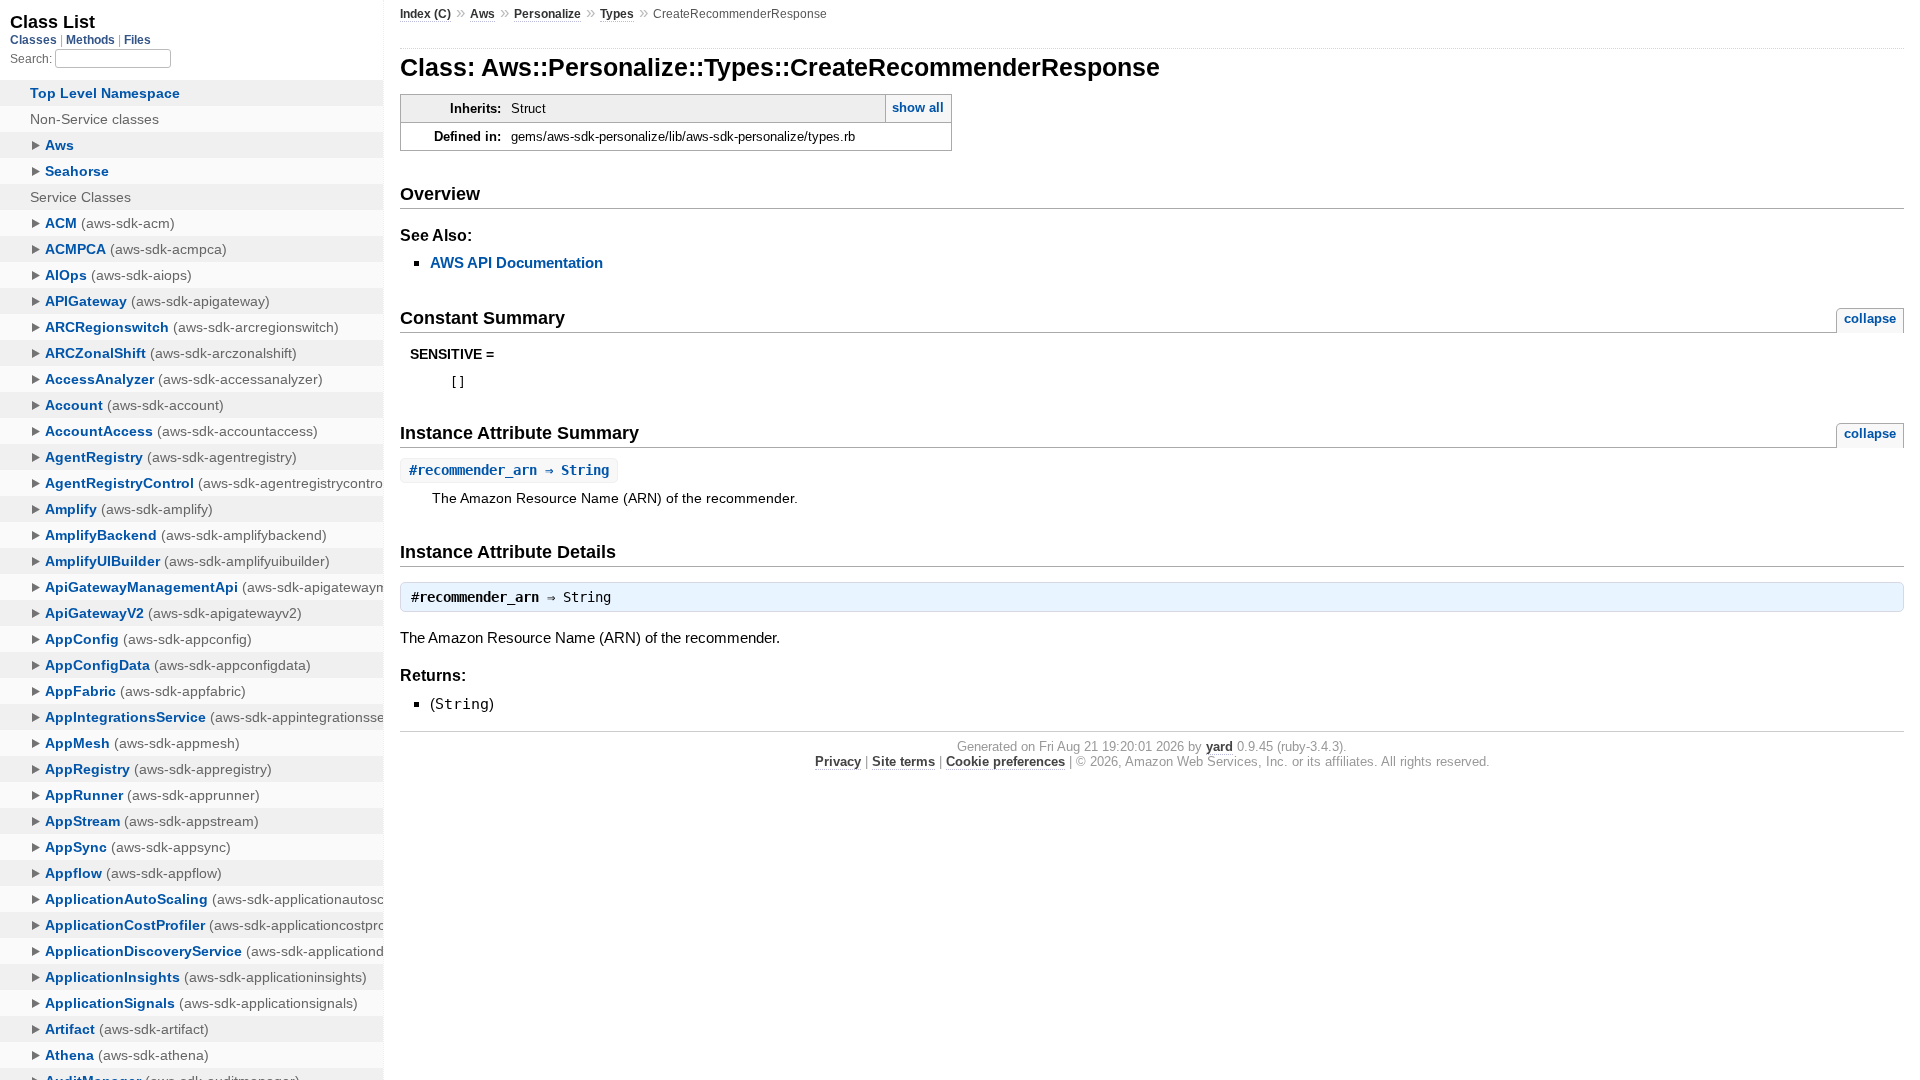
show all (918, 107)
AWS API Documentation (516, 262)
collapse (1870, 318)
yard (1219, 746)
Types (617, 14)
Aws (482, 14)
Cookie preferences (1005, 761)
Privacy (838, 761)
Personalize (547, 14)
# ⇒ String (509, 470)
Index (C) (425, 14)
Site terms (903, 761)
